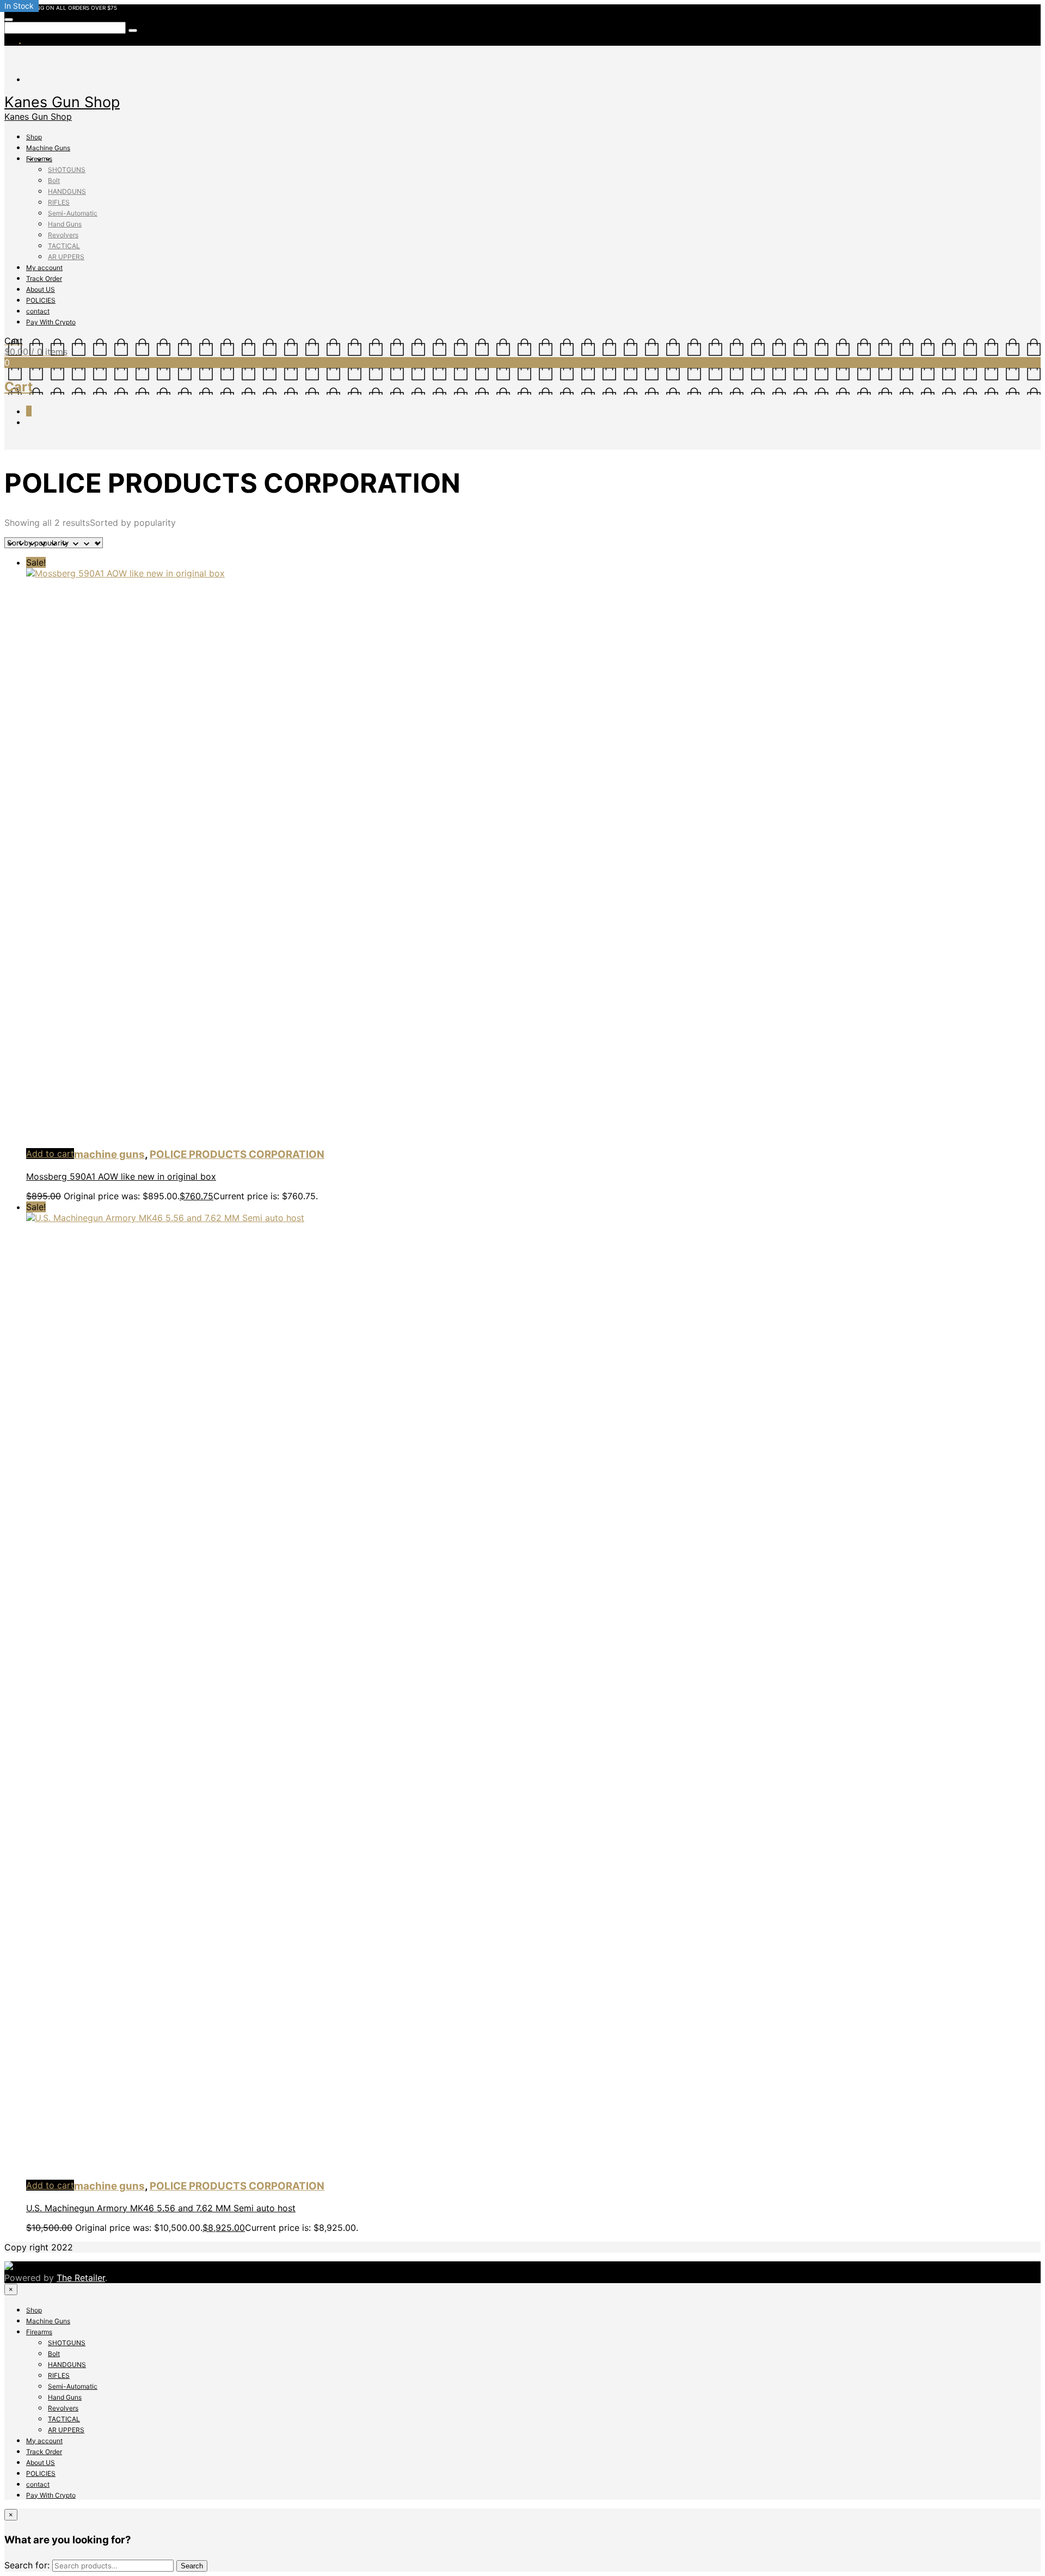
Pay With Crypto (51, 322)
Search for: (27, 2565)
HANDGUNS (67, 191)
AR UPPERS (66, 257)
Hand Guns (65, 224)
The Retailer (81, 2278)
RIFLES (59, 202)
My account (44, 268)
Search (192, 2566)
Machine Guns (48, 148)
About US (41, 289)
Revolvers (63, 235)
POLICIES (41, 300)
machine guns (109, 1154)
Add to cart (50, 1154)
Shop (34, 137)
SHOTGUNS (67, 170)
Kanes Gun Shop (62, 102)
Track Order (44, 278)
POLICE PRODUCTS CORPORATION (237, 1154)
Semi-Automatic (73, 213)
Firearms (39, 159)
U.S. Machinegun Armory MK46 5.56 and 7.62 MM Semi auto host (161, 2208)
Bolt (54, 180)
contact (38, 311)
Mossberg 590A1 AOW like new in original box (121, 1176)
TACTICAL (64, 246)
